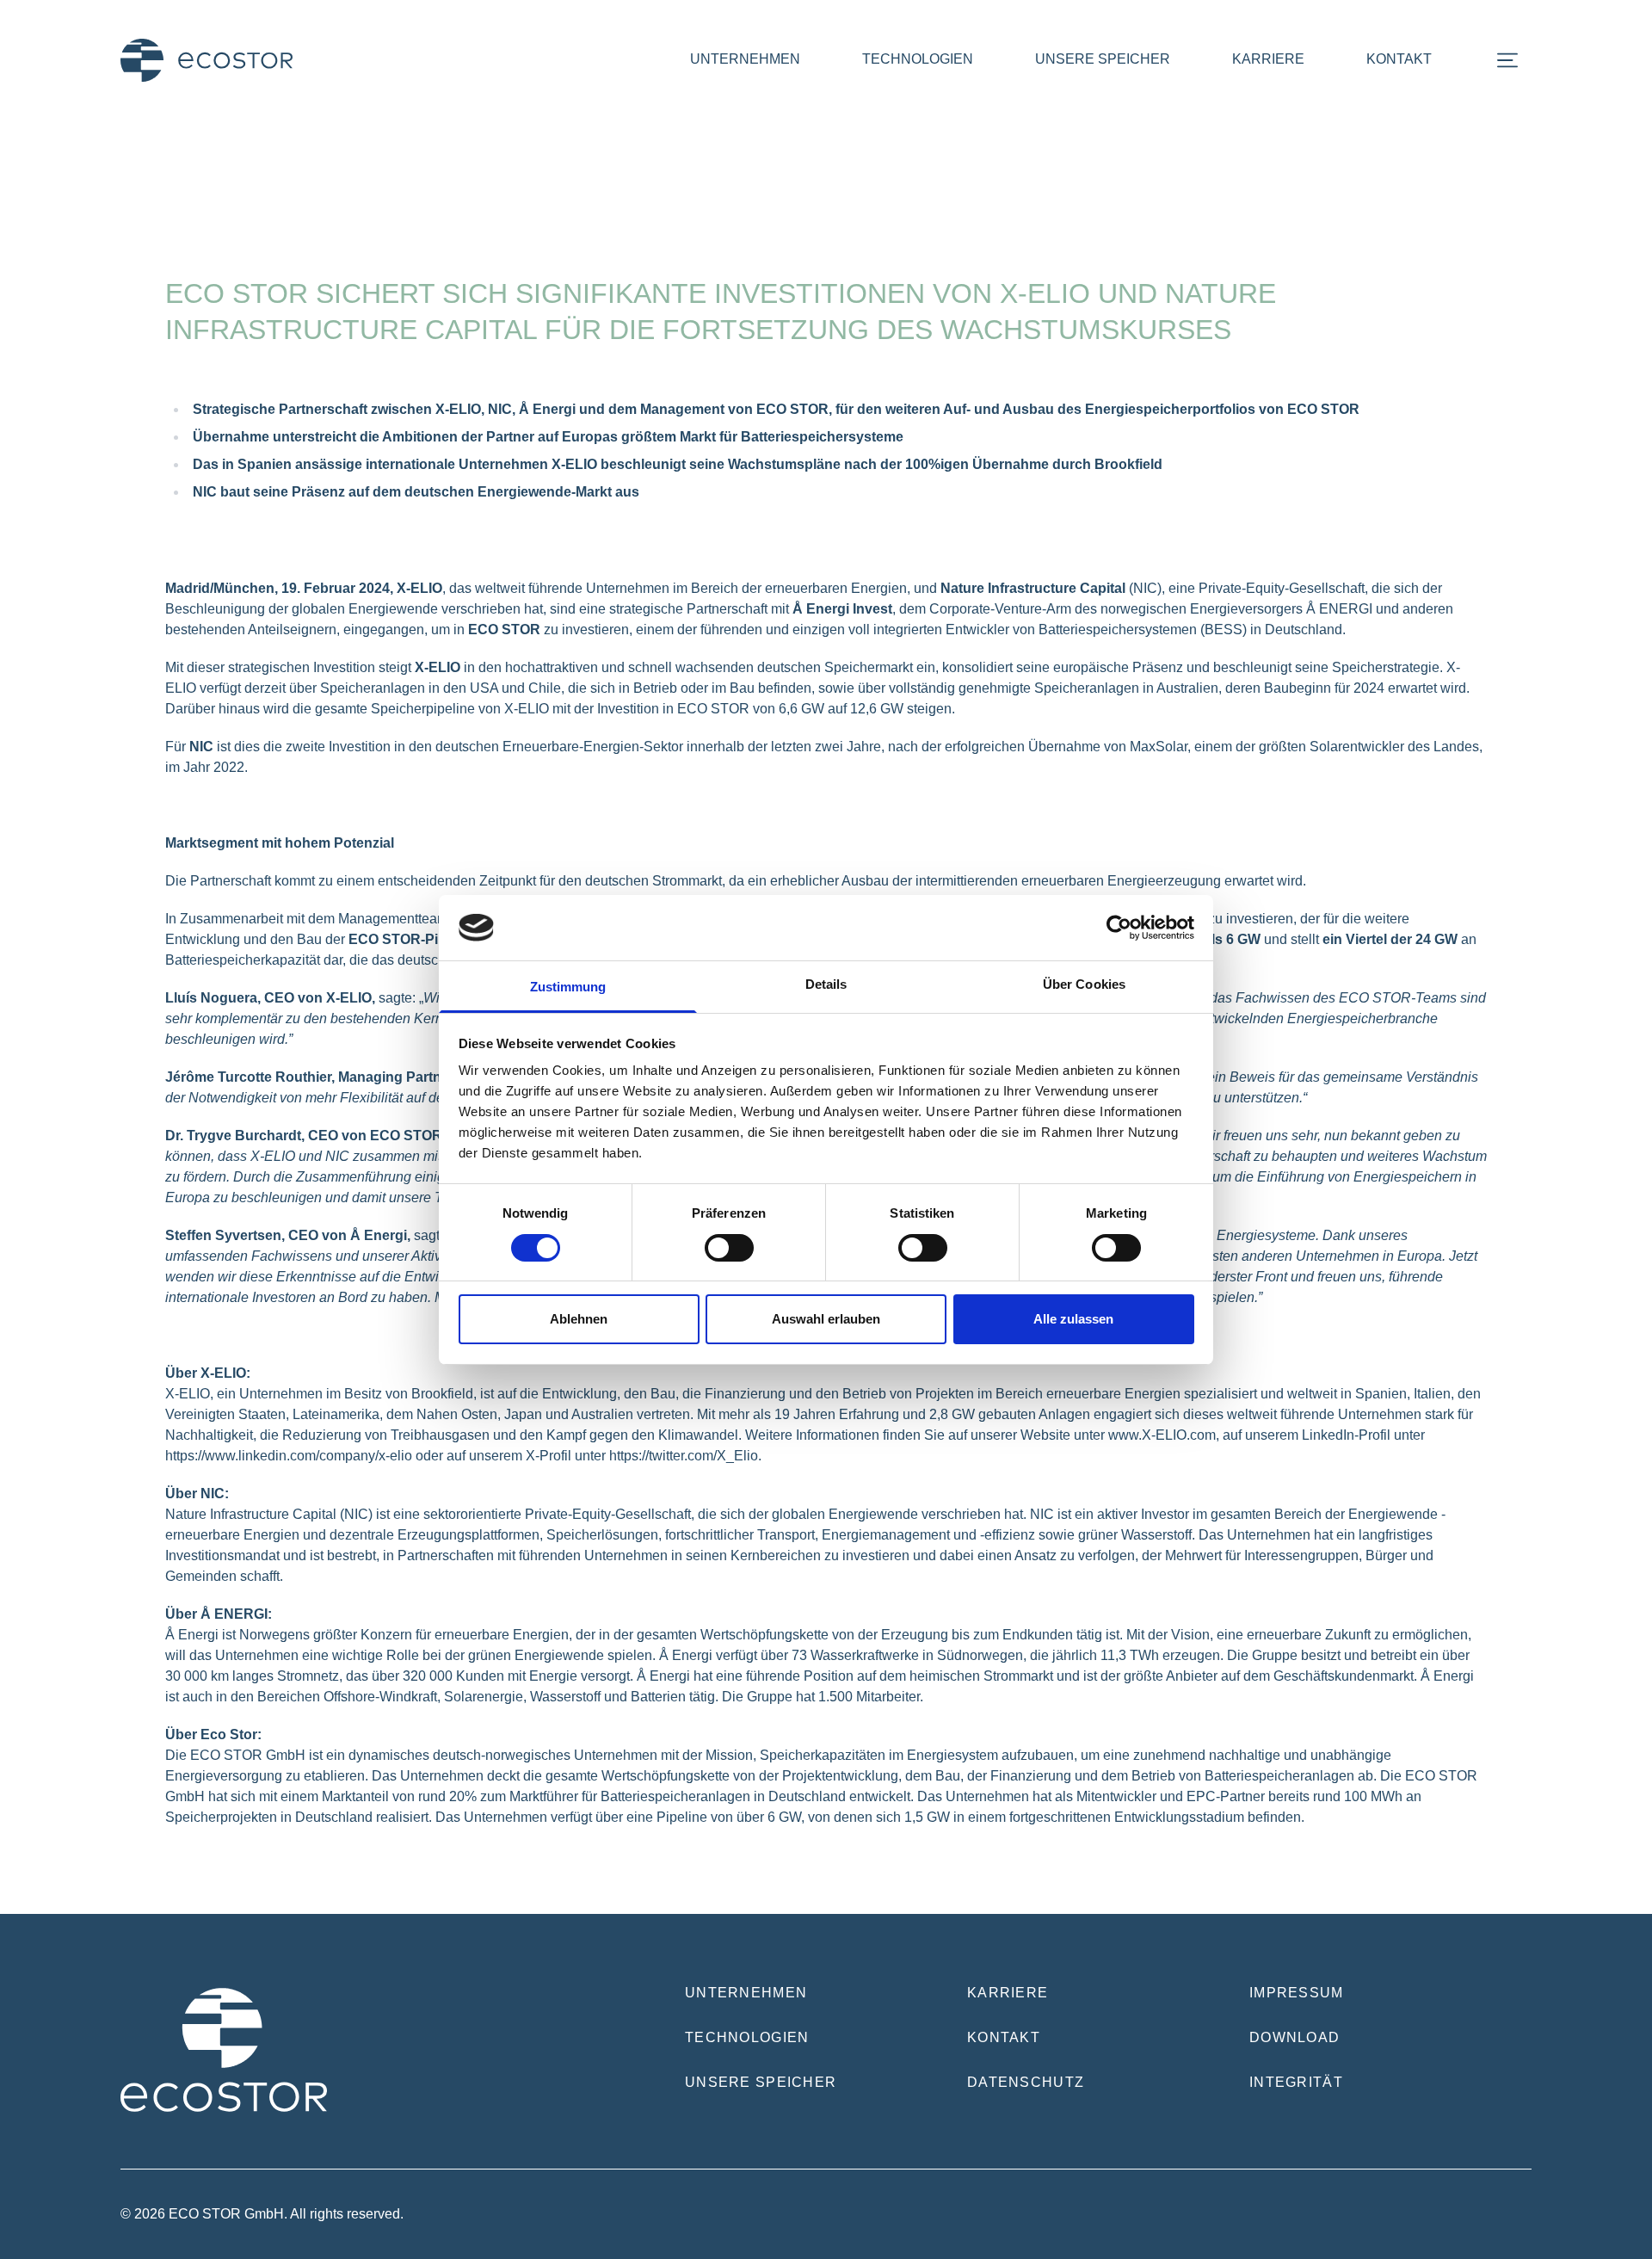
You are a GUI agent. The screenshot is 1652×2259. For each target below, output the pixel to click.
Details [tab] (826, 984)
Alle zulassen (1073, 1319)
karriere (1268, 59)
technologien (918, 59)
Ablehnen (579, 1319)
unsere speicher (1103, 59)
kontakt (1399, 59)
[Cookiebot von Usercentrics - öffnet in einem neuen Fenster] (1119, 928)
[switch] (729, 1248)
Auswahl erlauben (826, 1319)
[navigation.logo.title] (206, 60)
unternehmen (745, 59)
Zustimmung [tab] (568, 987)
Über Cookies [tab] (1084, 984)
